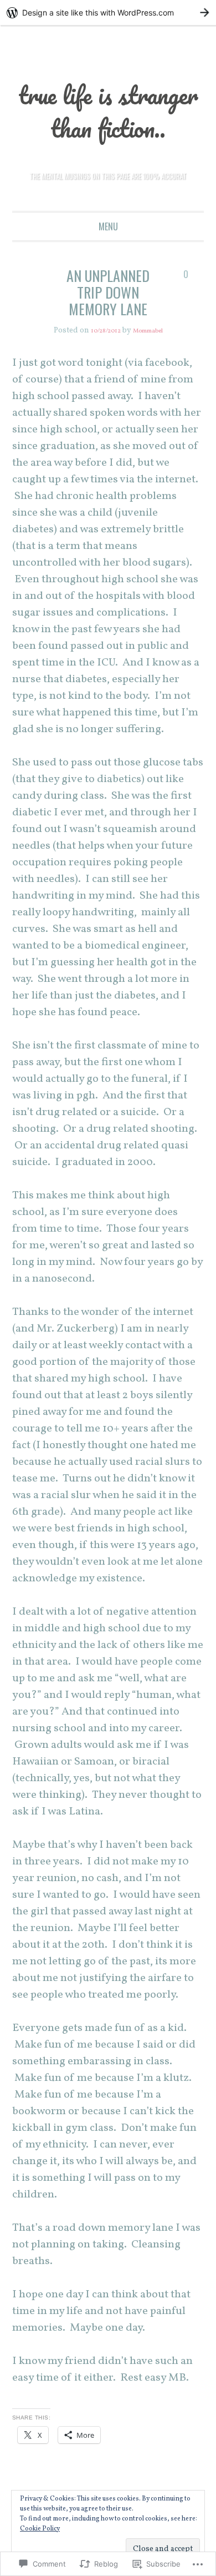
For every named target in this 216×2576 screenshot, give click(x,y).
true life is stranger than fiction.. (108, 126)
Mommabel (151, 364)
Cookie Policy (40, 2529)
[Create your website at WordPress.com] (108, 12)
